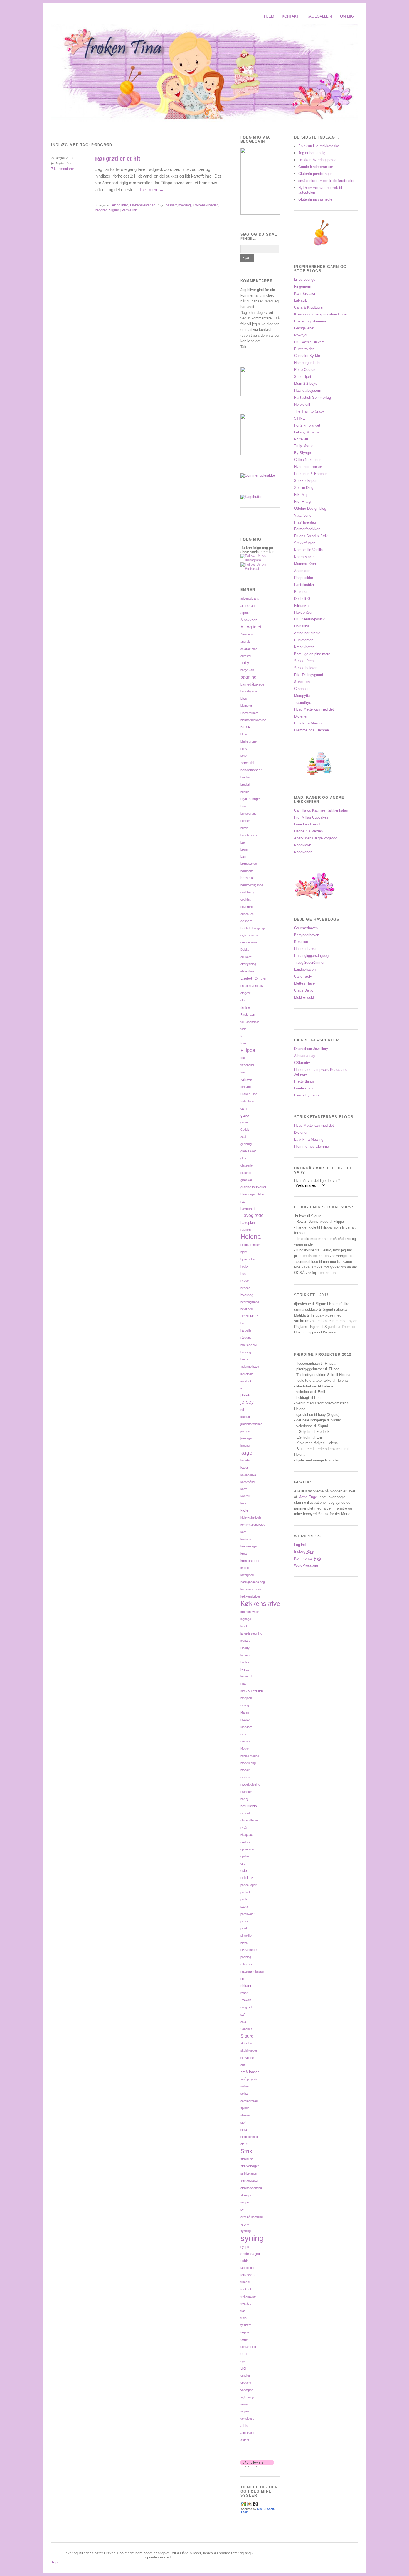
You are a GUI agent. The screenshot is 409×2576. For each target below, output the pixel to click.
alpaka (246, 613)
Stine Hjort (303, 377)
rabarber (246, 1964)
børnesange (249, 864)
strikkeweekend (251, 2188)
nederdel (246, 1813)
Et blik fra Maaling (309, 723)
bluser (245, 734)
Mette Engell (309, 1497)
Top (54, 2562)
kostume (246, 1539)
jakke (245, 1395)
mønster (246, 1792)
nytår (244, 1828)
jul (242, 1409)
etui (243, 1000)
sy (242, 2210)
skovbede (247, 2058)
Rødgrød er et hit (118, 159)
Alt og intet (120, 205)
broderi (245, 785)
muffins (245, 1777)
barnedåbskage (252, 684)
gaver (244, 1122)
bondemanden (252, 770)
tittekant (246, 2289)
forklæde (246, 1087)
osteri (245, 1871)
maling (245, 1705)
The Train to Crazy (309, 411)
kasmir (245, 1496)
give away (248, 1151)
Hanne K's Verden (308, 831)
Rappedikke (304, 578)
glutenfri (246, 1173)
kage (246, 1453)
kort (243, 1532)
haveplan (248, 1223)
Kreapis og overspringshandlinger (321, 314)
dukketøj (246, 957)
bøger (244, 849)
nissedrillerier (249, 1820)
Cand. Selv (303, 976)
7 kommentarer (63, 169)
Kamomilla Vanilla (308, 550)
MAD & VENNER (252, 1691)
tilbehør (245, 2282)
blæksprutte (248, 741)
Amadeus (247, 634)
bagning (248, 677)
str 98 (244, 2144)
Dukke (245, 950)
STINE (300, 418)
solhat (244, 2094)
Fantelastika (304, 585)
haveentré (248, 1209)
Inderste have (250, 1367)
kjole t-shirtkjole (251, 1517)
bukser (245, 821)
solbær (245, 2086)
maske (245, 1720)
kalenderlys (248, 1475)
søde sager (250, 2254)
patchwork (247, 1914)
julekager (247, 1438)
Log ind (300, 1545)
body (244, 749)
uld (243, 2368)
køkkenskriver (250, 1596)
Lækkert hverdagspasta (317, 160)
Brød (244, 806)
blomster (246, 706)
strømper (247, 2195)
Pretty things (304, 1081)
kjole (244, 1510)
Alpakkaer (248, 620)
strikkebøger (250, 2166)
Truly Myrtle (304, 446)
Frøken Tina (249, 1094)
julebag (245, 1417)
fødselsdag (248, 1101)
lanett (244, 1626)
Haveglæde (252, 1215)
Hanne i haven (306, 949)
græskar (246, 1180)
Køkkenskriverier (142, 205)
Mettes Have (304, 983)
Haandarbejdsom (308, 390)
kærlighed (247, 1575)
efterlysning (248, 964)
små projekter (250, 2079)
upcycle (246, 2383)
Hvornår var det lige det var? (317, 1181)
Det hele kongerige (253, 928)
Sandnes (246, 2029)
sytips (245, 2247)
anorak (245, 642)
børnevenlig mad (252, 885)
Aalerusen (302, 571)
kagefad (246, 1460)
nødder (245, 1842)
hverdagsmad (250, 1302)
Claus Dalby (304, 990)
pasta (244, 1907)
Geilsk (245, 1130)
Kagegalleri (319, 16)
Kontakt (290, 16)
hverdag (185, 205)
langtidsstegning (251, 1633)
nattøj (244, 1799)
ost (242, 1863)
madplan (246, 1698)
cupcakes (247, 914)
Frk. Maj (301, 495)
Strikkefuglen (305, 543)
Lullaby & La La (307, 432)
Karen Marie (304, 557)
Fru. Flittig (302, 501)
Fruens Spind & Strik (311, 536)
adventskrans (250, 598)
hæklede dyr (249, 1345)
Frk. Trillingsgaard (309, 675)
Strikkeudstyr (249, 2181)
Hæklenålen (304, 612)
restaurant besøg (252, 1971)
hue (243, 1274)
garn (243, 1108)
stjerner (246, 2115)
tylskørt (246, 2325)
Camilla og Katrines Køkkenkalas (321, 810)
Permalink (129, 210)
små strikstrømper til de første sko (326, 181)
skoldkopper (249, 2050)
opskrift (245, 1856)
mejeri (244, 1734)
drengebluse (249, 942)
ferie (243, 1029)
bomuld (247, 763)
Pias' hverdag (305, 522)
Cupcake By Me (307, 356)
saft (243, 2015)
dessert (171, 205)
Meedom (246, 1727)
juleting (245, 1446)
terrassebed (249, 2275)
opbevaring (248, 1849)
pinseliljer (247, 1936)
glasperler (247, 1165)
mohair (245, 1770)
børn (244, 856)
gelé (243, 1137)
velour (245, 2404)
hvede (245, 1281)
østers (245, 2440)
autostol (246, 656)
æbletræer (247, 2433)
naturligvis (249, 1806)
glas (243, 1158)
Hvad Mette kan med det (314, 709)
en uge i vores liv (252, 986)
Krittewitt (301, 439)
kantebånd (247, 1482)
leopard (245, 1641)
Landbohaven (305, 969)
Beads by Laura (307, 1095)
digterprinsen (249, 935)
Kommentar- (308, 1558)
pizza (244, 1943)
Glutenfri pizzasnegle (315, 199)
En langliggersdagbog (311, 956)
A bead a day (305, 1056)
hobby (245, 1266)
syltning (246, 2231)
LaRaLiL (301, 300)
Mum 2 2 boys (306, 384)
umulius (246, 2375)
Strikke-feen (304, 661)
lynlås (245, 1669)
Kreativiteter (304, 647)
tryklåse (246, 2304)
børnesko (247, 871)
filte (243, 1058)
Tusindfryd (303, 703)
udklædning (248, 2347)
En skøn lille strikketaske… (321, 146)
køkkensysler (250, 1612)
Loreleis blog (304, 1088)
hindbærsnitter (250, 1245)
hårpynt (246, 1338)
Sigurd (114, 210)
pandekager (248, 1885)
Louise (245, 1662)
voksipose (247, 2419)
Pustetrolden (304, 349)
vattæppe (247, 2390)
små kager (250, 2072)
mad (243, 1683)
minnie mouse (250, 1756)
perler (244, 1921)
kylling (245, 1568)
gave (245, 1115)
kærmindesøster (252, 1589)
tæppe (245, 2332)
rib (242, 1979)
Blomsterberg (249, 713)
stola (244, 2130)
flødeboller (247, 1065)
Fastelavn (248, 1015)
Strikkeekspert (306, 481)
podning (246, 1957)
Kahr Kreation (305, 293)
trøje (243, 2318)
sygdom (246, 2224)
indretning (247, 1374)
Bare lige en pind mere (312, 654)
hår (243, 1323)
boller (244, 756)
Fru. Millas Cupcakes (311, 817)
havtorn (246, 1230)
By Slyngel (303, 453)
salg (243, 2022)
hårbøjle (246, 1330)
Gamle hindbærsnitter (316, 167)
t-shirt (245, 2261)
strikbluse (247, 2159)
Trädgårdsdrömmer (309, 962)
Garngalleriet (304, 328)
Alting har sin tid (307, 633)
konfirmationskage (253, 1525)
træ (243, 2311)
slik (243, 2065)
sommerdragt (249, 2101)
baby (245, 663)
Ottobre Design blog (310, 508)
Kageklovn (303, 845)
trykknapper (249, 2296)
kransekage (248, 1546)
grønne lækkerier (253, 1187)
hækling (246, 1352)
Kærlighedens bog (253, 1582)
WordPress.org (306, 1565)
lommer (245, 1655)
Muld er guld (304, 997)
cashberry (247, 892)
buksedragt (248, 814)
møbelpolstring (250, 1784)
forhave (246, 1079)
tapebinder (247, 2268)
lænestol (246, 1676)
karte (244, 1489)
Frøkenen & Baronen (311, 474)
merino (245, 1741)
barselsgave (249, 691)
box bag (246, 777)
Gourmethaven (306, 928)
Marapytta (302, 696)
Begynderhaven (307, 935)
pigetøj (245, 1928)
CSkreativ (302, 1063)
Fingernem (303, 286)
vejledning (247, 2397)
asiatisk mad (249, 649)
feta (243, 1036)
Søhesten (302, 682)
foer (243, 1072)
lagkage (246, 1619)
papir (244, 1899)
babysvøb (247, 670)
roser (244, 1993)
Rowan (246, 2000)
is (242, 1388)
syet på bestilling (252, 2217)
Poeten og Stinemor (310, 321)
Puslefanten (304, 640)
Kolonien (301, 942)
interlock (246, 1381)
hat (242, 1202)
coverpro (247, 907)
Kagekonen (303, 852)
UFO (244, 2354)
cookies (246, 899)
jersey (247, 1402)
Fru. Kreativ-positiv (309, 619)
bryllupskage (250, 799)
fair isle (245, 1007)
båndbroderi (248, 835)
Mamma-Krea (305, 564)
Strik (246, 2151)
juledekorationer (251, 1424)
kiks (243, 1503)
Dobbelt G (302, 599)
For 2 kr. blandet (307, 425)
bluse (245, 727)
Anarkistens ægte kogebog (316, 838)
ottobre (247, 1878)
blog (244, 698)
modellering (248, 1763)
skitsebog (247, 2043)
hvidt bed (247, 1309)
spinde (245, 2108)
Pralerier (301, 592)
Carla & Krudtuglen (309, 307)
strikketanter (249, 2173)
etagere (246, 993)
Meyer (245, 1749)
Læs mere (152, 190)
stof (243, 2123)
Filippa (248, 1050)
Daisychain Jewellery (311, 1049)
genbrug (246, 1144)
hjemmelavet (249, 1259)
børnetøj (247, 878)
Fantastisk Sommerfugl (313, 397)
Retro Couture (305, 370)
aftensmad (247, 606)
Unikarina (302, 626)
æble (244, 2426)
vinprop (245, 2411)
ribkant (246, 1986)
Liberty (245, 1648)
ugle (243, 2361)
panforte (246, 1892)
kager (244, 1468)
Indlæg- (304, 1551)
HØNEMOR (249, 1316)
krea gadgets (250, 1561)
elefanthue (247, 971)
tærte (244, 2340)
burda (244, 828)
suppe (245, 2202)
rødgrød (101, 210)
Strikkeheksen (306, 668)
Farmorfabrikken (307, 529)
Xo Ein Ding (304, 488)
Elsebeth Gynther (253, 978)
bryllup (245, 792)
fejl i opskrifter (250, 1022)
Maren (245, 1712)
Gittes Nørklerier (307, 460)
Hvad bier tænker (308, 467)
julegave (246, 1431)
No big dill (302, 404)
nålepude (247, 1835)
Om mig (347, 16)
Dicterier (301, 716)
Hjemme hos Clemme (311, 730)
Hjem (269, 16)
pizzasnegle (248, 1950)
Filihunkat (302, 606)
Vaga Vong (303, 515)
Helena (251, 1237)
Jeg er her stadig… (314, 153)
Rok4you (301, 335)
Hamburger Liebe (252, 1194)
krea (243, 1554)
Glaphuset (302, 689)
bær (243, 842)
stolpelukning (249, 2137)
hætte (244, 1359)
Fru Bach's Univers (309, 342)
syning (252, 2238)
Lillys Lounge (305, 279)
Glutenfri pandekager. (315, 174)
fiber (243, 1043)
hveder (245, 1288)
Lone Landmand (307, 824)
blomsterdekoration (253, 720)
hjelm (244, 1252)
